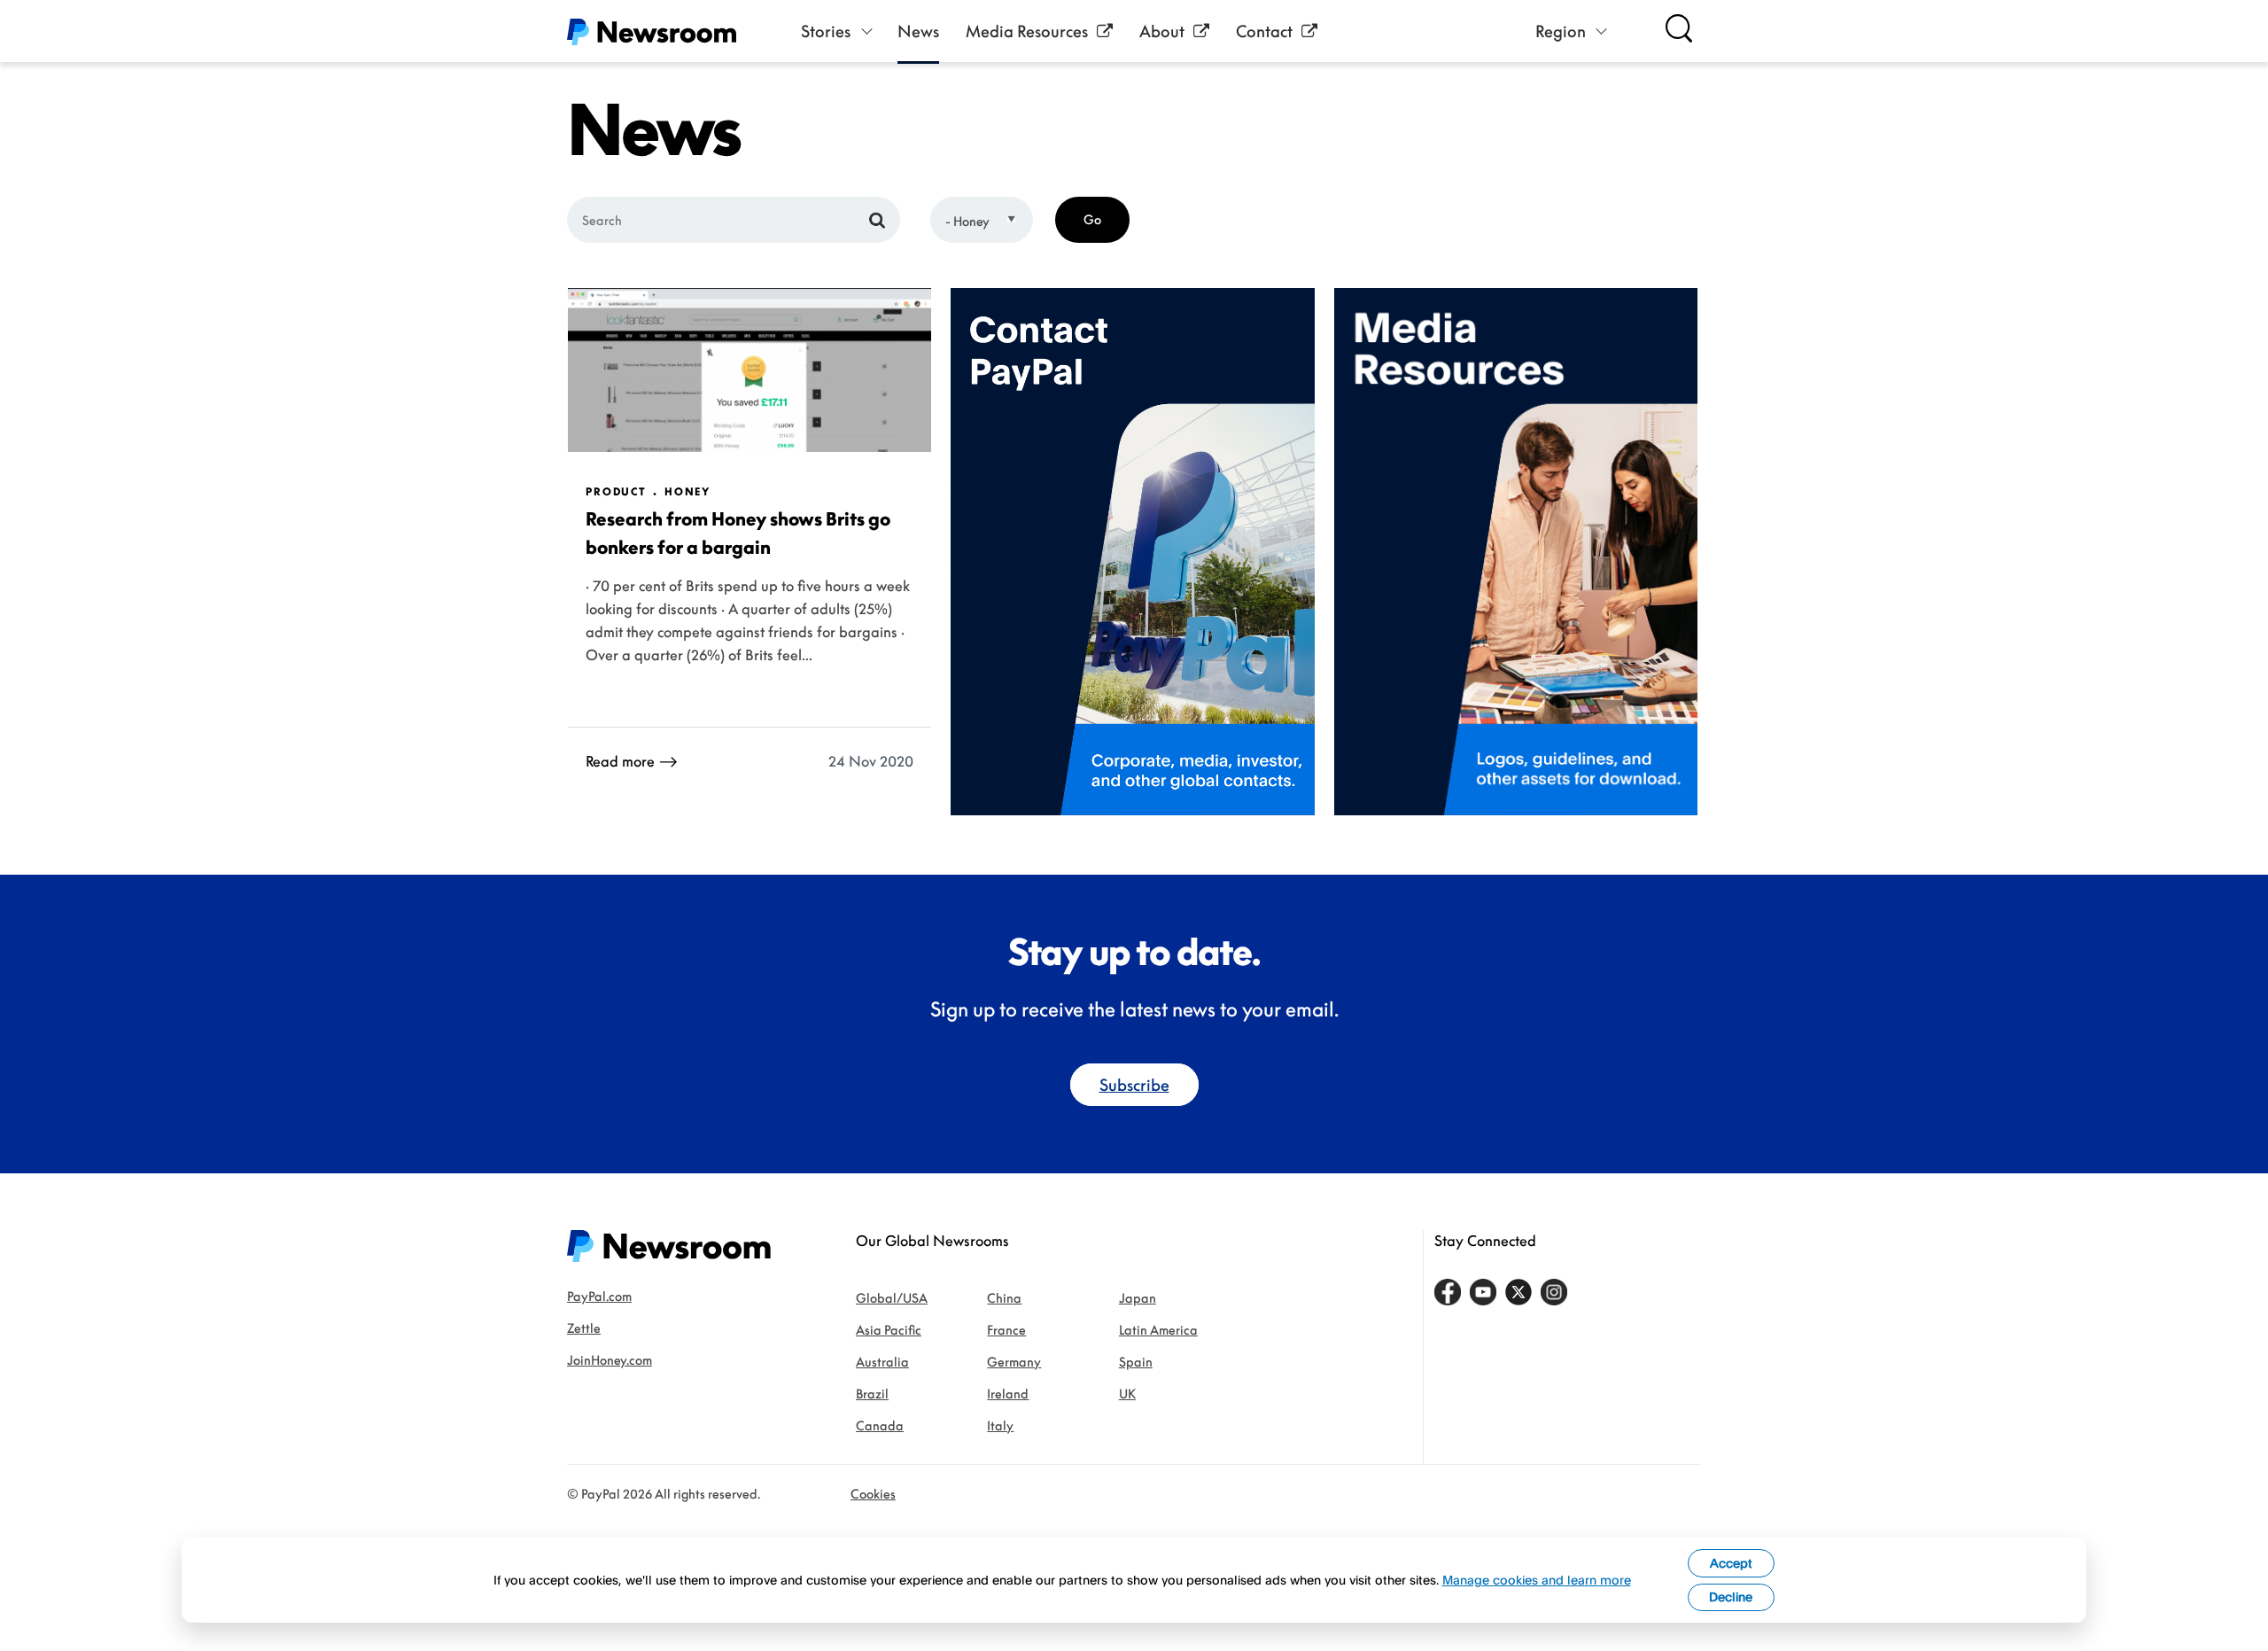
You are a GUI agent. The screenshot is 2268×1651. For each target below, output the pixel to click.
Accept (1731, 1563)
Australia (882, 1362)
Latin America (1158, 1330)
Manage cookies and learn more (1537, 1580)
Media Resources (1027, 31)
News (918, 31)
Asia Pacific (889, 1330)
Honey (687, 492)
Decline (1731, 1596)
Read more (620, 761)
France (1006, 1330)
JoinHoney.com (610, 1360)
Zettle (584, 1328)
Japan (1138, 1298)
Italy (1000, 1425)
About (1162, 31)
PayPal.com (599, 1296)
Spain (1136, 1362)
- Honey (967, 221)
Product (616, 492)
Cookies (873, 1494)
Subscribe (1134, 1085)
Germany (1014, 1362)
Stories (826, 31)
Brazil (872, 1394)
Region (1561, 31)
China (1004, 1298)
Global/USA (892, 1298)
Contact (1264, 31)
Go (1092, 219)
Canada (880, 1425)
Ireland (1008, 1394)
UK (1127, 1394)
